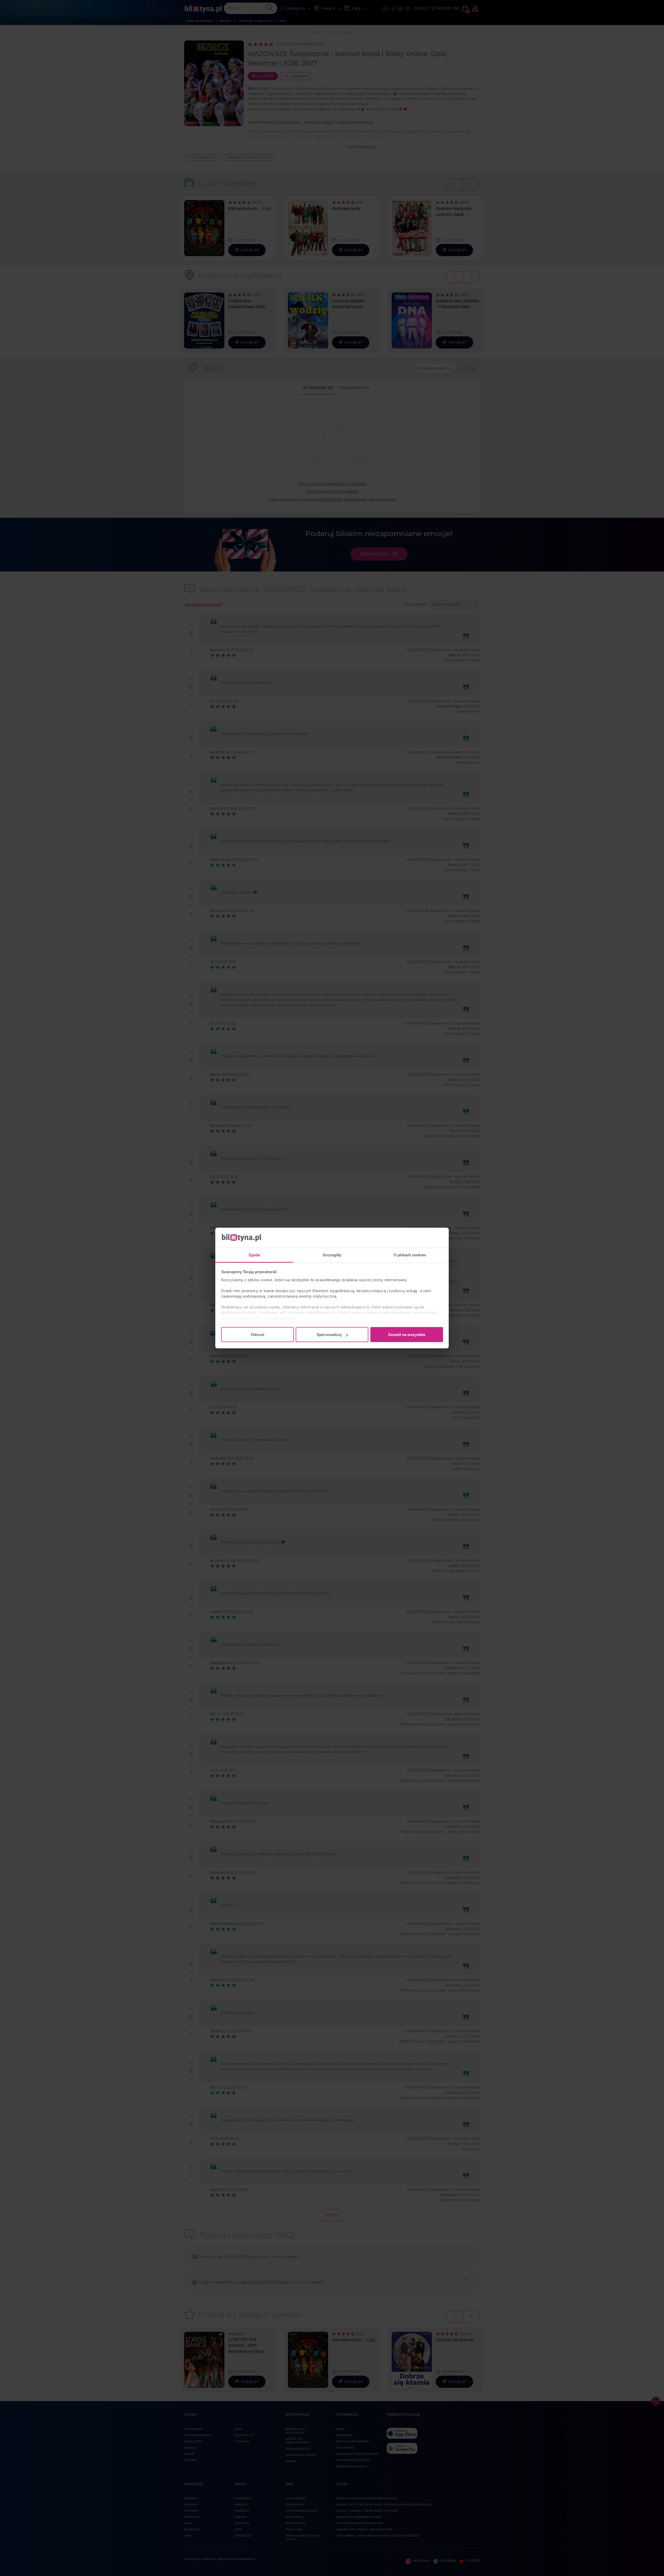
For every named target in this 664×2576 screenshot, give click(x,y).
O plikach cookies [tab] (410, 1255)
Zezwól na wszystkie (407, 1335)
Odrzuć (258, 1335)
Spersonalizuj (329, 1335)
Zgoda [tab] (254, 1255)
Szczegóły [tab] (332, 1255)
